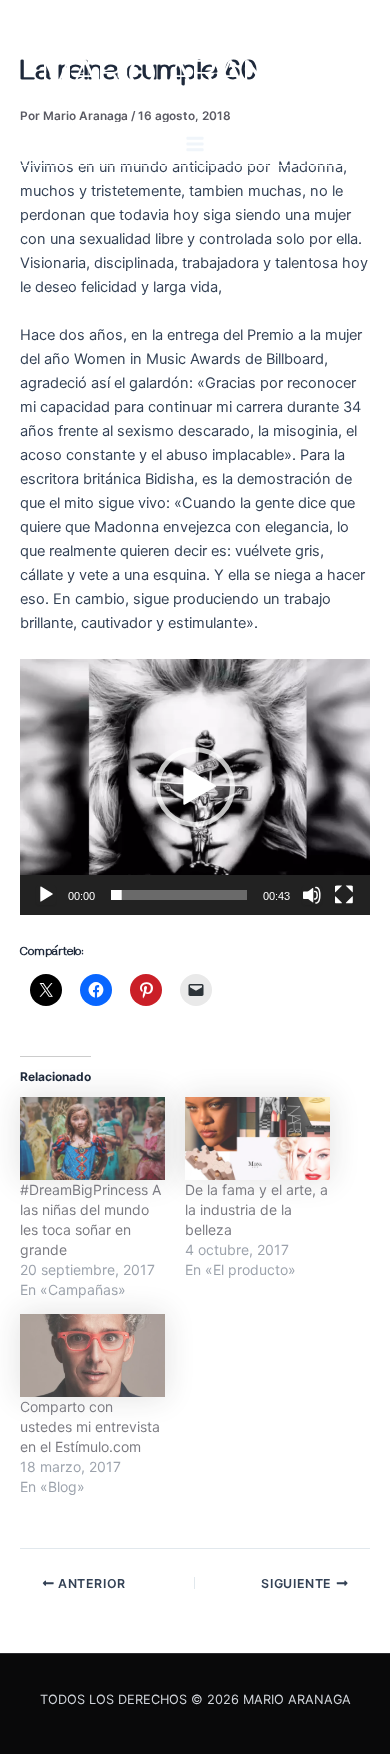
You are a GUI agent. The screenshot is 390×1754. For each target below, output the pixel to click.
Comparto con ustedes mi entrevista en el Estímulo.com (90, 1426)
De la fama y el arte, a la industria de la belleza (256, 1209)
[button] (195, 787)
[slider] (179, 895)
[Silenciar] (312, 895)
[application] (195, 787)
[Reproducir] (46, 895)
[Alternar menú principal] (195, 144)
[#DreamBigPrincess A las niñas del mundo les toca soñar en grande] (92, 1138)
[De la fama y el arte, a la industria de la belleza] (257, 1138)
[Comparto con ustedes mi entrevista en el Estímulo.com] (92, 1355)
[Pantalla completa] (344, 895)
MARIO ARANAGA (195, 81)
